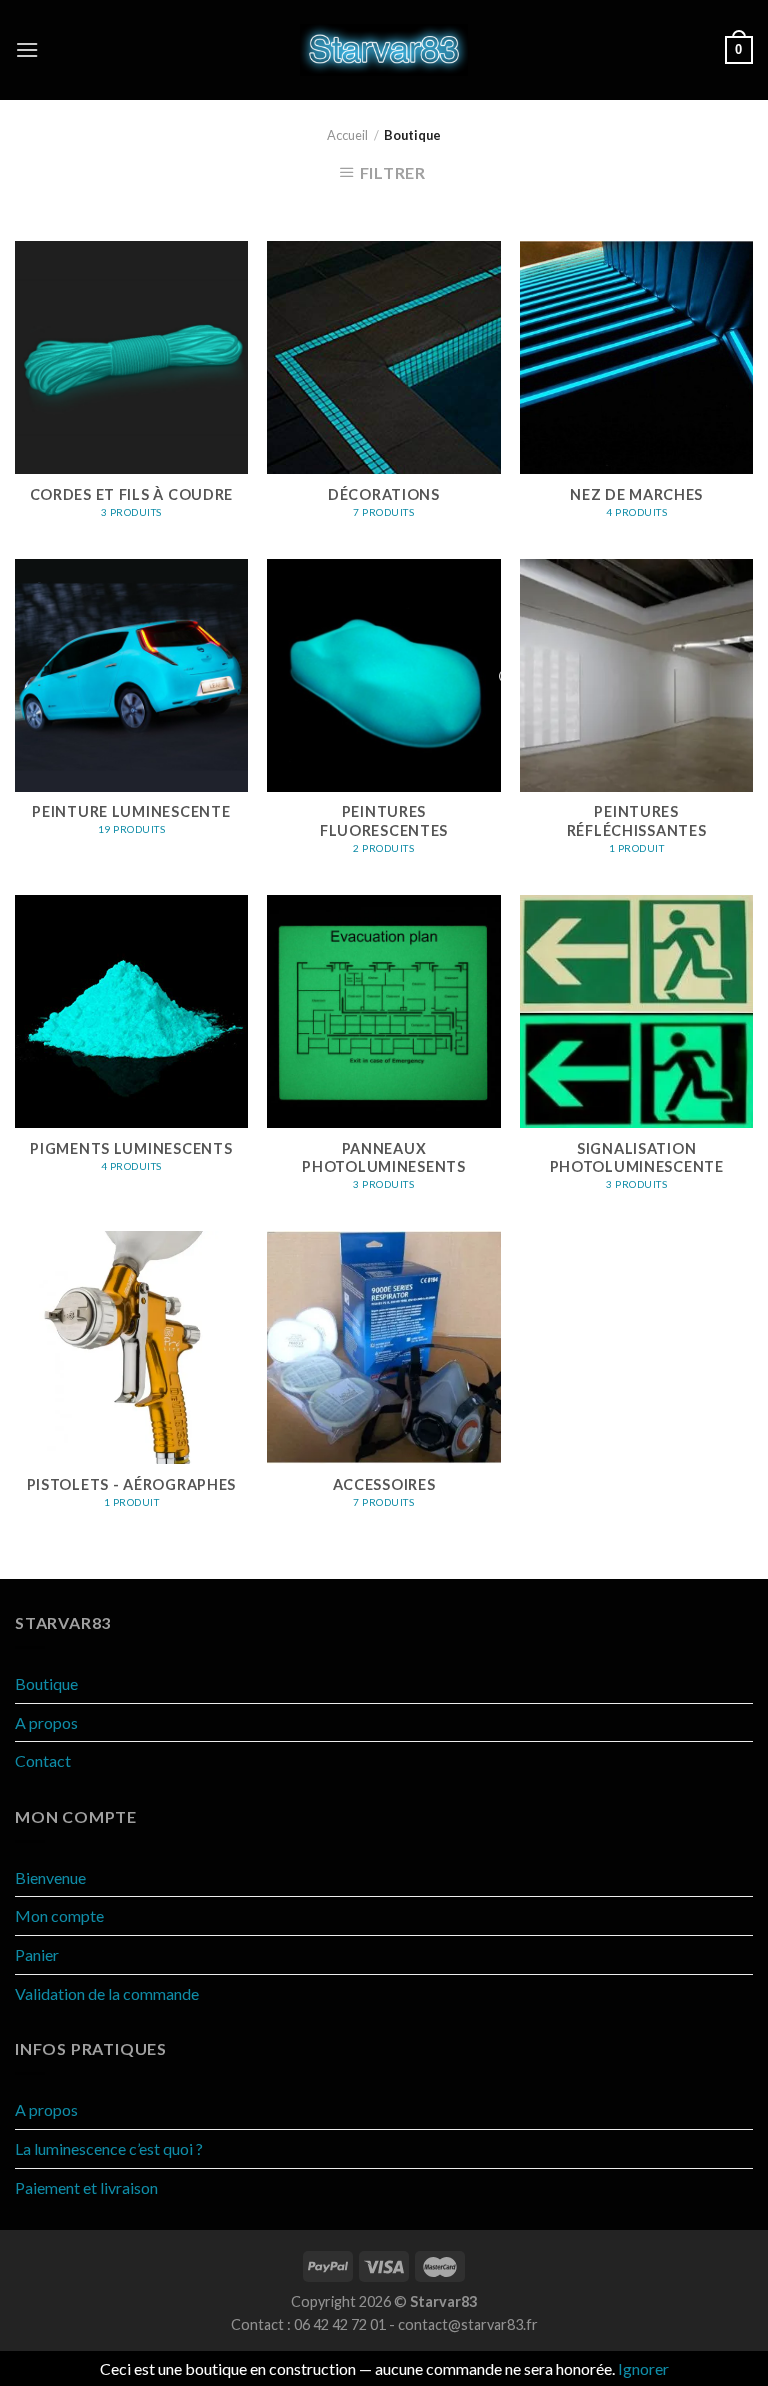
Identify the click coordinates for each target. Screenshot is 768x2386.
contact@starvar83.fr (468, 2324)
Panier (37, 1954)
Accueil (347, 135)
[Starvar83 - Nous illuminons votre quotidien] (384, 50)
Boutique (46, 1683)
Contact (43, 1760)
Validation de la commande (107, 1993)
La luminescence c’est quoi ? (109, 2148)
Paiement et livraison (86, 2187)
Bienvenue (50, 1877)
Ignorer (643, 2368)
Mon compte (59, 1915)
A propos (46, 1722)
